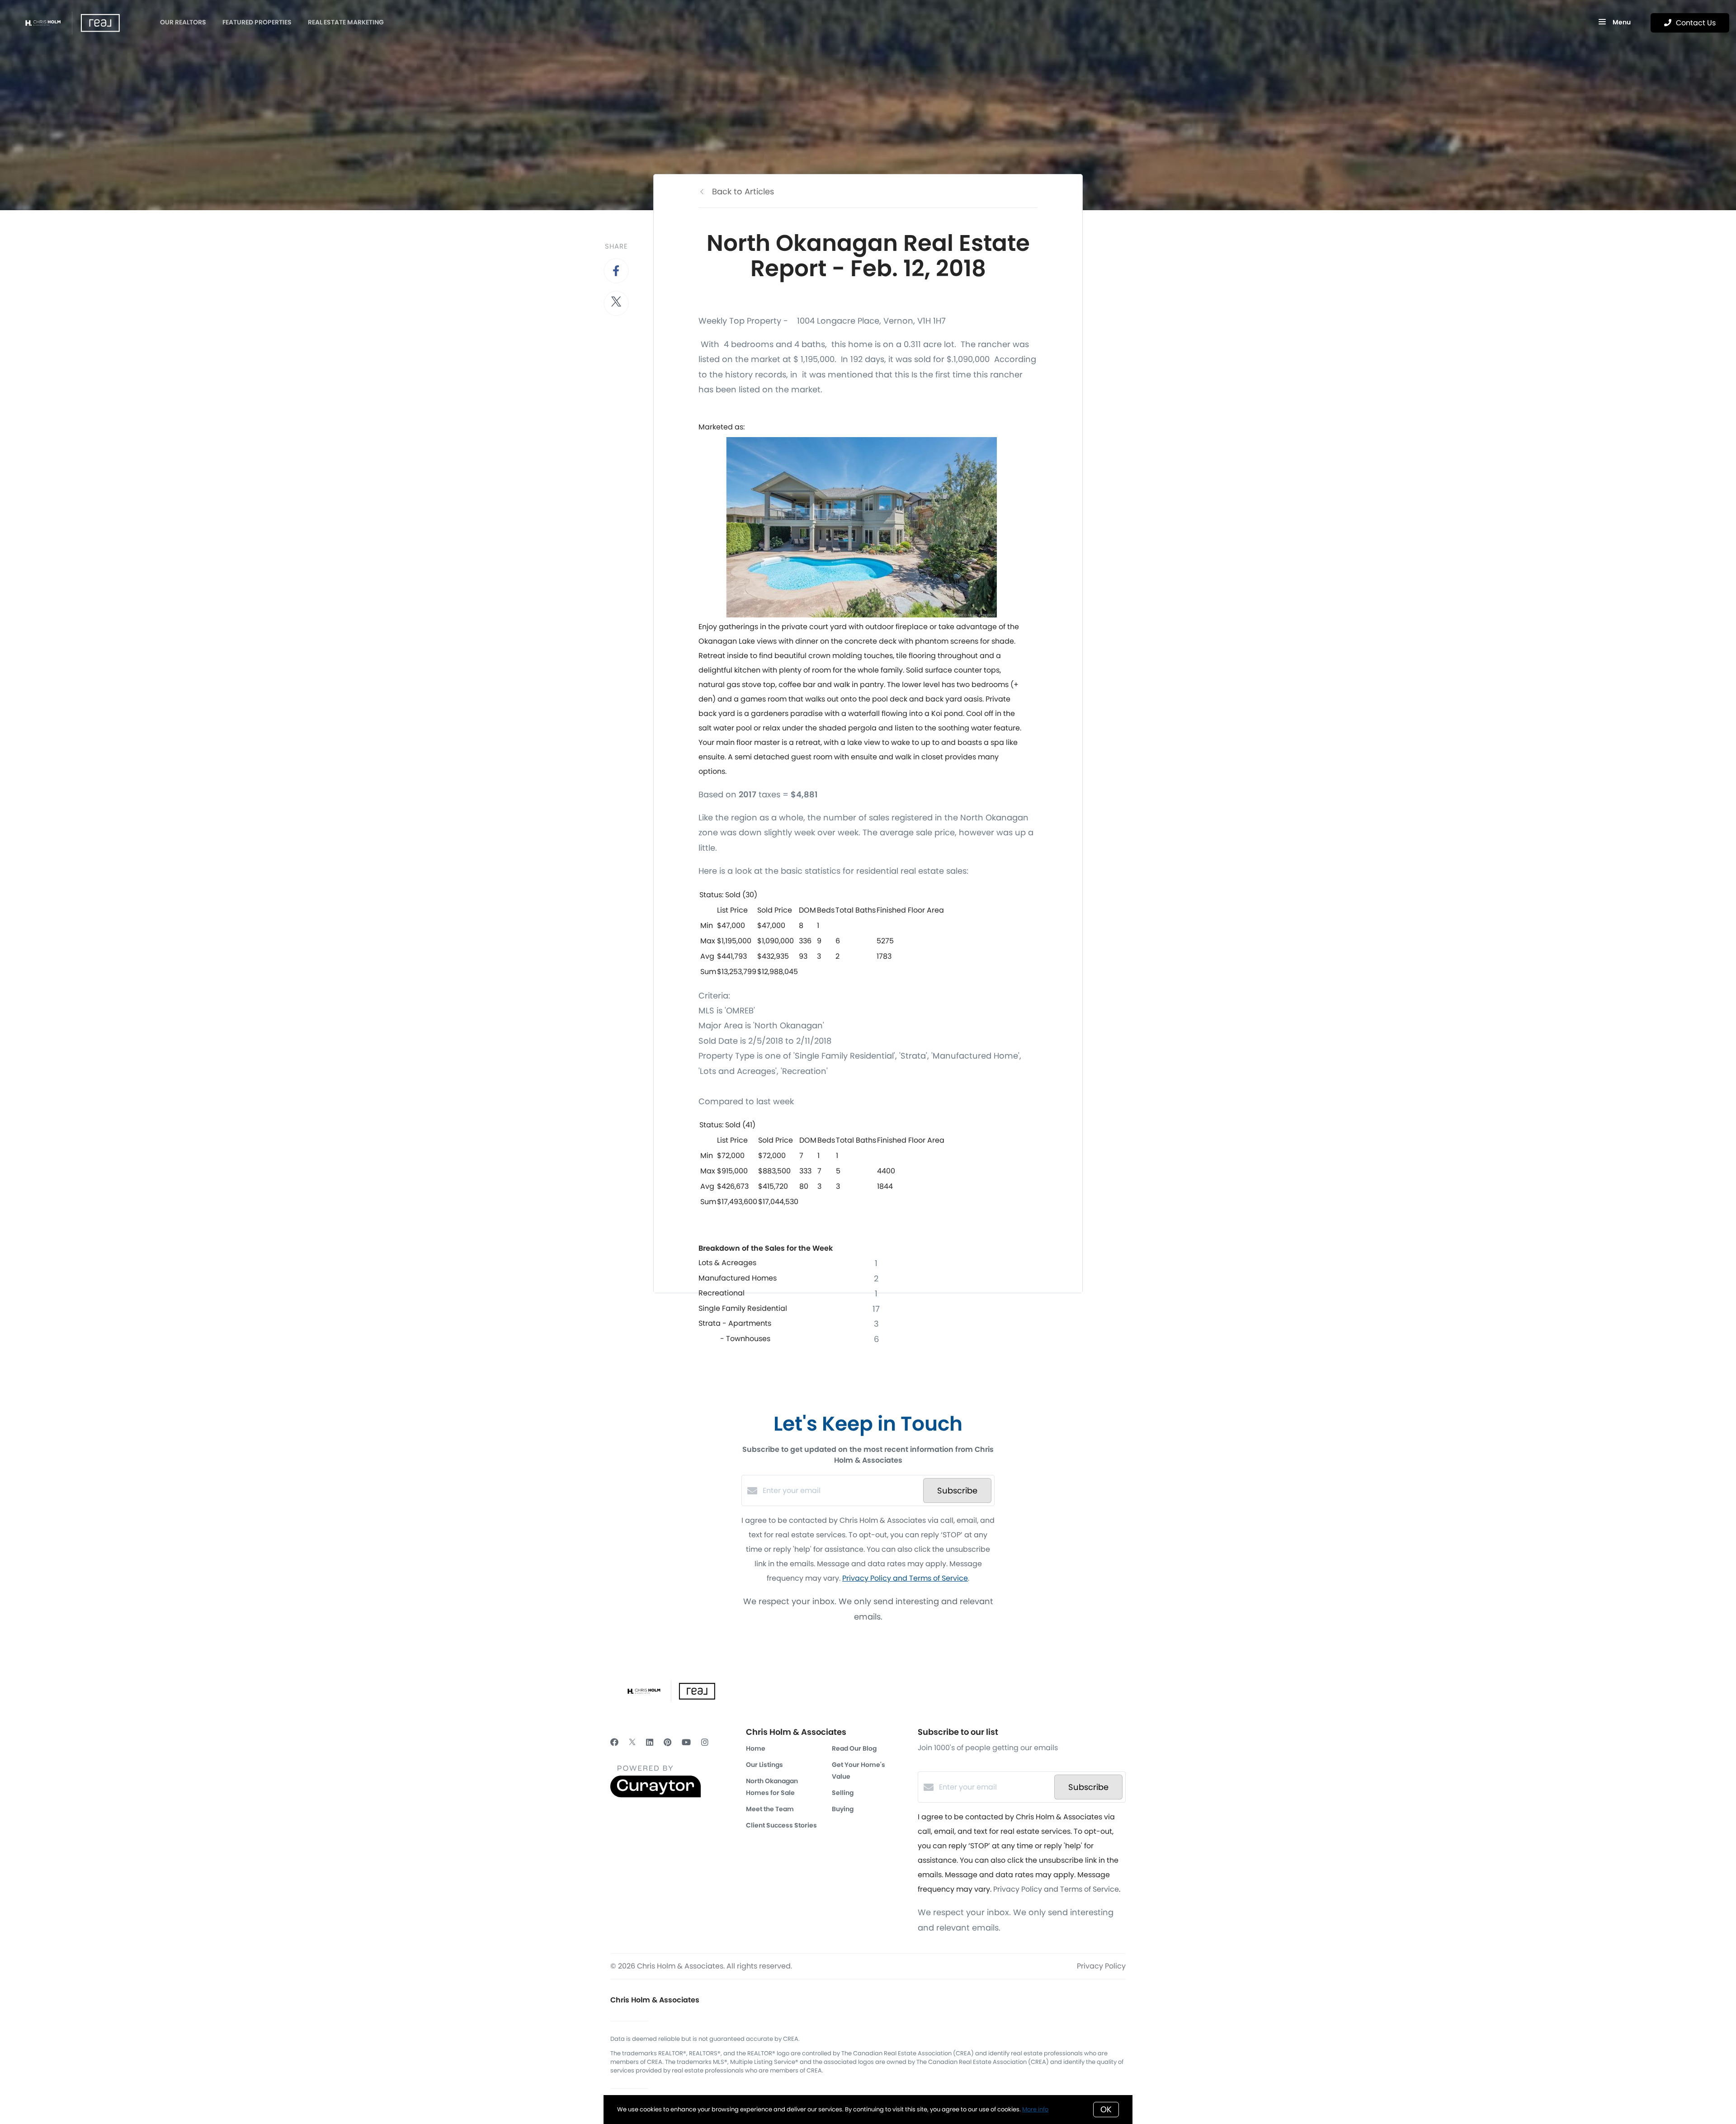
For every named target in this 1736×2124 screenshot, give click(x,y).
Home (756, 1748)
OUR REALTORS (183, 22)
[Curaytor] (656, 1795)
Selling (843, 1793)
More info (1035, 2109)
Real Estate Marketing (346, 22)
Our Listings (764, 1765)
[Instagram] (705, 1742)
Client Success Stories (781, 1825)
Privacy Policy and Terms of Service (905, 1578)
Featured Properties (257, 22)
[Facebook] (614, 1742)
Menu (1621, 22)
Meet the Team (770, 1809)
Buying (843, 1809)
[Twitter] (632, 1742)
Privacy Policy (1101, 1966)
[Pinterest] (668, 1742)
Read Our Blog (854, 1748)
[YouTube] (686, 1742)
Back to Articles (743, 191)
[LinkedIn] (650, 1742)
